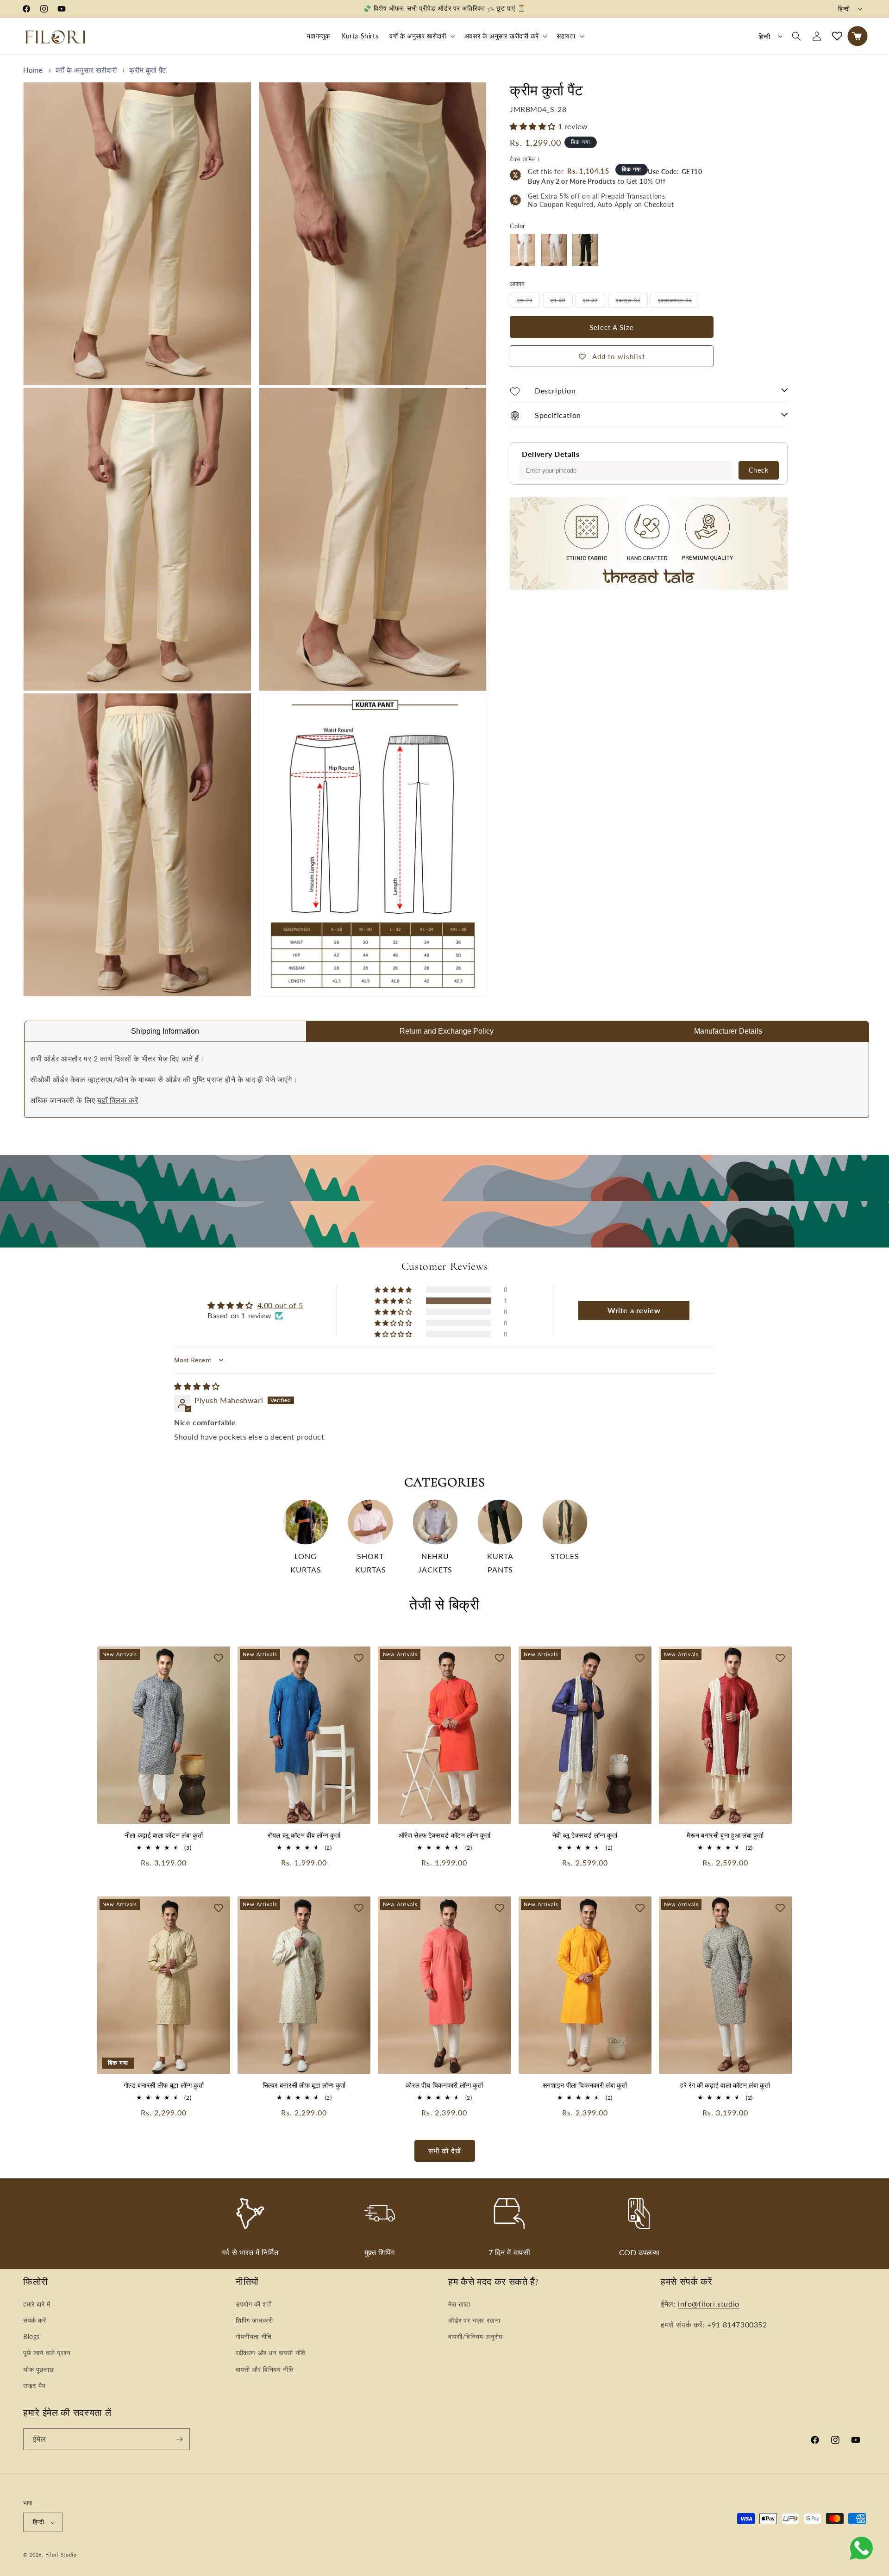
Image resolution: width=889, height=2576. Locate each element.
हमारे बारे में (37, 2304)
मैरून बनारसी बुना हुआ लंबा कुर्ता (725, 1836)
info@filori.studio (709, 2304)
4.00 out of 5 (280, 1305)
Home (33, 70)
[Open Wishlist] (837, 36)
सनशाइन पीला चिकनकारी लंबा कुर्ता (585, 2086)
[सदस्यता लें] (179, 2439)
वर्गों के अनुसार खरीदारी (418, 36)
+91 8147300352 (737, 2324)
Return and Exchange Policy (447, 1031)
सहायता (566, 36)
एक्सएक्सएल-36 (679, 302)
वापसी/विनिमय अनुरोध (476, 2336)
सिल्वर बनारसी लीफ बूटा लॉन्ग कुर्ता (304, 2086)
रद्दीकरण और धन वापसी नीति (271, 2353)
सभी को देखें (445, 2151)
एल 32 (594, 302)
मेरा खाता (459, 2304)
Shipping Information (165, 1031)
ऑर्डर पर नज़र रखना (474, 2320)
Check (759, 470)
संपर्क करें (35, 2320)
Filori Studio (61, 2554)
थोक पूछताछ (38, 2369)
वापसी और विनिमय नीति (265, 2369)
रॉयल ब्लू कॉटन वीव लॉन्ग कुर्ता (304, 1836)
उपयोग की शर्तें (253, 2304)
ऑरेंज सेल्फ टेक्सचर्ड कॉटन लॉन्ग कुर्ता (445, 1836)
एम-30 (562, 302)
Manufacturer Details (728, 1031)
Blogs (31, 2336)
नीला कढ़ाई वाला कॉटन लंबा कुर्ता (164, 1836)
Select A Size (612, 327)
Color (518, 226)
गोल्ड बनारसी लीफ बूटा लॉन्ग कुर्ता (164, 2086)
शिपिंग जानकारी (254, 2320)
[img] (197, 1386)
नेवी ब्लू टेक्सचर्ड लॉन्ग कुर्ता (585, 1836)
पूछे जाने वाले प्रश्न (47, 2353)
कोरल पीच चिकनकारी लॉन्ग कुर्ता (444, 2086)
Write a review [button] (634, 1310)
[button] (421, 36)
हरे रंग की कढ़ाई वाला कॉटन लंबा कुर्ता (725, 2086)
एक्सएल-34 (632, 302)
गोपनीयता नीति (254, 2336)
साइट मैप (34, 2386)
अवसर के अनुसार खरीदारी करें (501, 36)
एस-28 (529, 302)
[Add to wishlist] (219, 1658)
